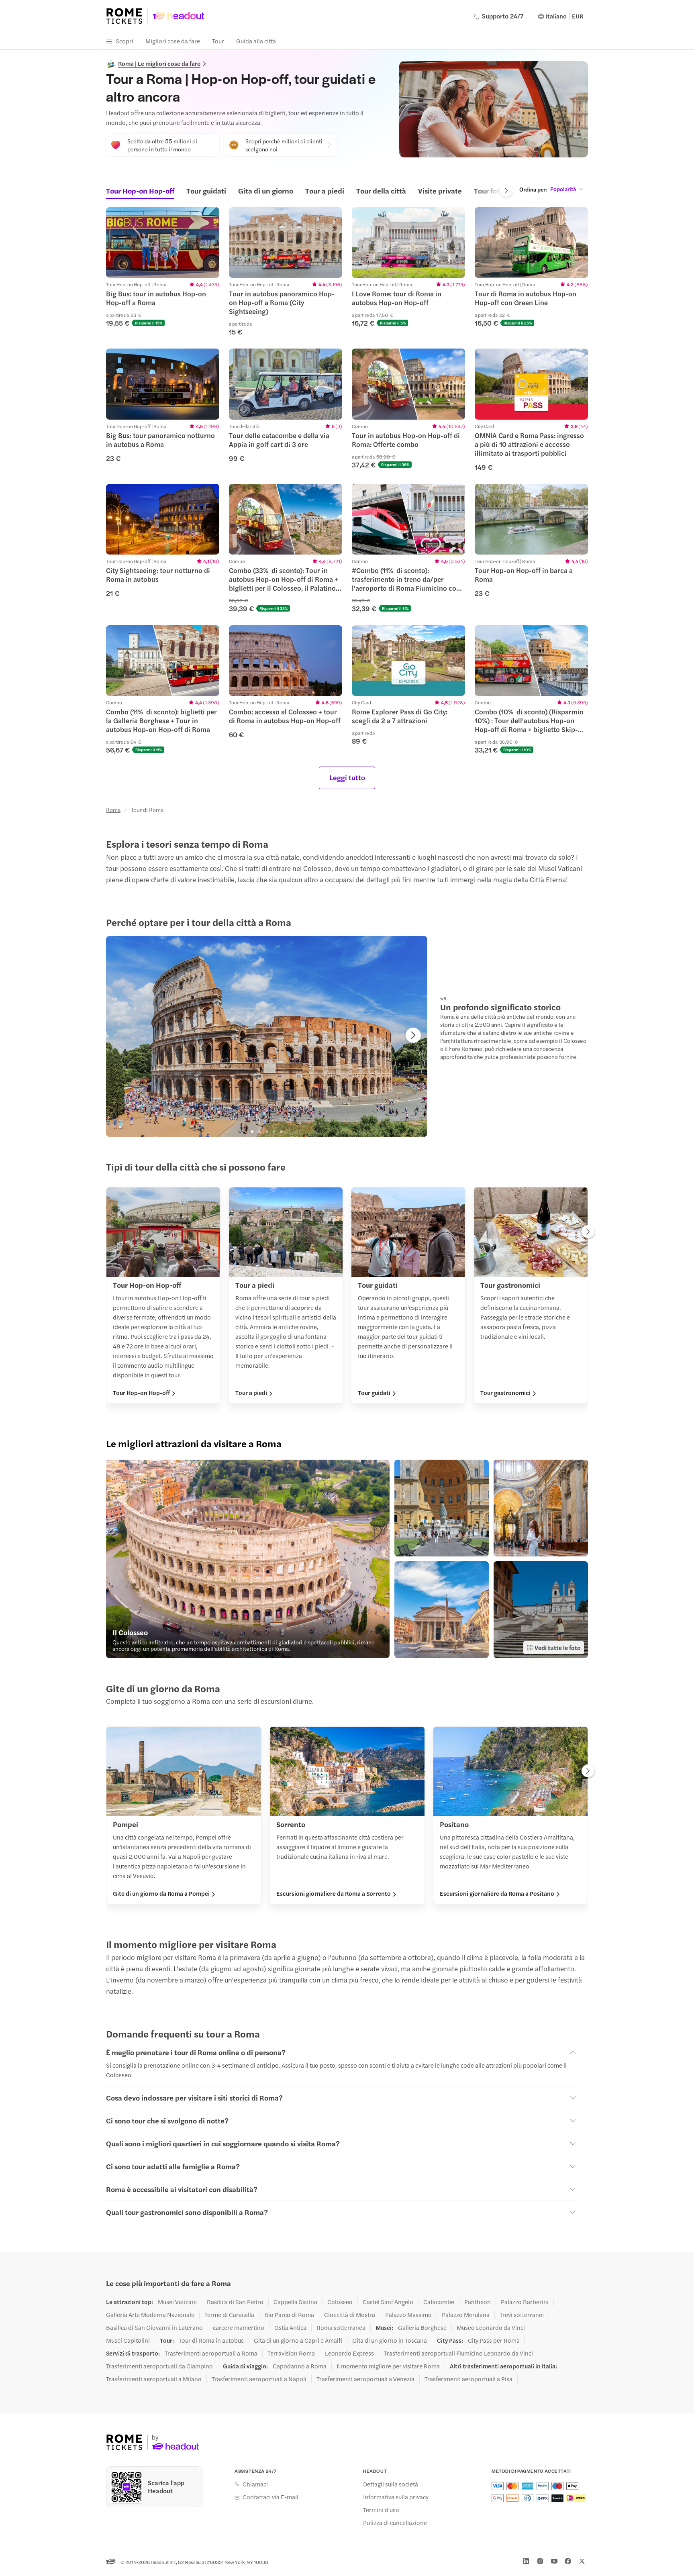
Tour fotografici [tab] (499, 191)
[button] (163, 267)
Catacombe (439, 2302)
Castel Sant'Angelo (388, 2302)
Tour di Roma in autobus (211, 2340)
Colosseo (340, 2302)
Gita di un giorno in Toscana (390, 2340)
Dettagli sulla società (391, 2484)
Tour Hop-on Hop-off (141, 1393)
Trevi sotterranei (522, 2315)
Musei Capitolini (128, 2340)
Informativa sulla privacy (396, 2497)
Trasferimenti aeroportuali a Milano (154, 2379)
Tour (218, 41)
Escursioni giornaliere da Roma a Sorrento (334, 1893)
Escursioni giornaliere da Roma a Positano (497, 1893)
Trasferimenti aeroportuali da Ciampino (159, 2366)
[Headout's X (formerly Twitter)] (582, 2561)
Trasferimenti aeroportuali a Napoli (259, 2379)
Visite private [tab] (440, 191)
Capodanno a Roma (300, 2366)
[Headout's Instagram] (540, 2561)
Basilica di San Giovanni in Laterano (154, 2327)
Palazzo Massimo (408, 2315)
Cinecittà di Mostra (350, 2315)
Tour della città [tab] (381, 191)
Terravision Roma (291, 2353)
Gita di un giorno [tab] (266, 191)
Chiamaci (255, 2484)
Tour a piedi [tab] (325, 191)
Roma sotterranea (341, 2327)
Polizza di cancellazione (395, 2523)
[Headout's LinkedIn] (526, 2561)
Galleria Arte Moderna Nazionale (150, 2315)
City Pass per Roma (494, 2340)
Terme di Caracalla (229, 2315)
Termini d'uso (381, 2510)
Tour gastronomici (505, 1393)
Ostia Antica (290, 2327)
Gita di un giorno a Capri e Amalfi (298, 2340)
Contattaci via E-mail (270, 2497)
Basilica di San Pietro (235, 2302)
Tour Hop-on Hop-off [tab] (140, 191)
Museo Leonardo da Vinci (491, 2327)
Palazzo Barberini (525, 2302)
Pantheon (478, 2302)
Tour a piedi (251, 1393)
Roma (113, 810)
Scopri (125, 41)
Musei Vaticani (177, 2302)
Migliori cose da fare (173, 41)
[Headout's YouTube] (554, 2561)
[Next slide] (506, 190)
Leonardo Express (349, 2353)
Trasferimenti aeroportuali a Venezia (365, 2379)
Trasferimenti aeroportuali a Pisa (468, 2379)
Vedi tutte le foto (558, 1647)
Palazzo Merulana (466, 2315)
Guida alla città (256, 41)
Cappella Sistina (295, 2302)
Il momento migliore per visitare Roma (388, 2366)
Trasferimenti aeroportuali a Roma (211, 2353)
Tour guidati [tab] (206, 191)
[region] (163, 243)
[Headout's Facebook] (568, 2561)
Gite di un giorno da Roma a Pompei (161, 1893)
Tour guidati (374, 1393)
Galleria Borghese (422, 2327)
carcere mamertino (239, 2327)
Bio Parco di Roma (289, 2315)
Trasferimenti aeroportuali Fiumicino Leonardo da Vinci (458, 2353)
